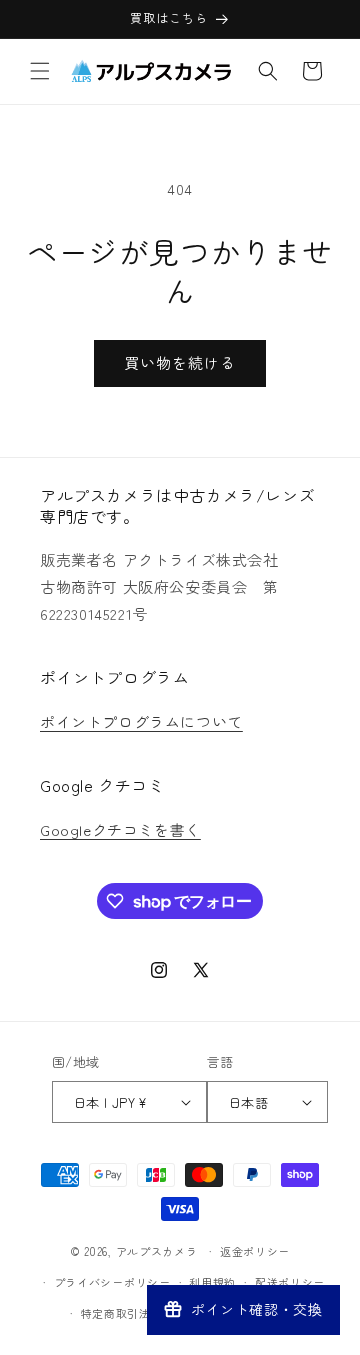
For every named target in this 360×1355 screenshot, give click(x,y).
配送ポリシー (290, 1282)
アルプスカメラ (157, 1251)
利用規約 (212, 1282)
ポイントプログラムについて (141, 721)
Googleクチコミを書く (120, 829)
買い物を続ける (180, 362)
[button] (40, 71)
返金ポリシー (255, 1251)
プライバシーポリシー (112, 1282)
